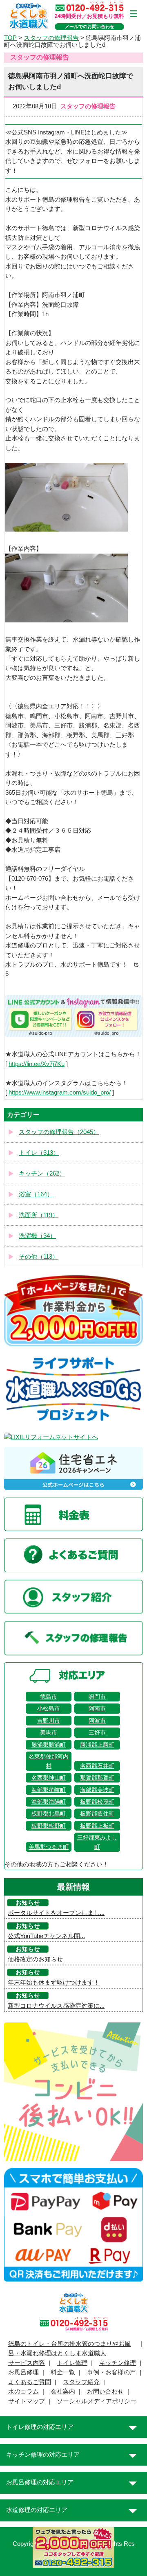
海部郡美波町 (97, 1790)
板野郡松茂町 (97, 1802)
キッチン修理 (118, 2363)
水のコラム (23, 2391)
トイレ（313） (39, 1153)
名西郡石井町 (97, 1766)
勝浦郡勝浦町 (49, 1745)
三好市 (97, 1732)
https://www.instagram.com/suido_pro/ (60, 1092)
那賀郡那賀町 (97, 1778)
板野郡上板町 (97, 1826)
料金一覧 (63, 2372)
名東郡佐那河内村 (49, 1761)
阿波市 (97, 1721)
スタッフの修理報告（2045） (59, 1132)
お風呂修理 (23, 2372)
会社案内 (63, 2391)
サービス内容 (27, 2363)
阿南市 (97, 1708)
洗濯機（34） (37, 1236)
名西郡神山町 (49, 1778)
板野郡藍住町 (97, 1813)
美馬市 (49, 1732)
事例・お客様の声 (111, 2372)
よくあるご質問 (30, 2382)
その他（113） (39, 1257)
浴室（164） (36, 1194)
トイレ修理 (72, 2363)
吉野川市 (49, 1721)
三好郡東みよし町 (97, 1842)
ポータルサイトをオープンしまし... (56, 1913)
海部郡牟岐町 (49, 1790)
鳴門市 (97, 1697)
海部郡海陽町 (49, 1802)
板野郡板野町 (49, 1826)
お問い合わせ (105, 2391)
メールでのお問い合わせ (90, 26)
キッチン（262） (42, 1174)
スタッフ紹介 (81, 2382)
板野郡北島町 (49, 1813)
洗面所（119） (39, 1215)
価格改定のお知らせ (35, 1959)
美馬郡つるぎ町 (49, 1847)
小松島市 (49, 1708)
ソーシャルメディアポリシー (97, 2401)
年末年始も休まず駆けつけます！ (54, 1983)
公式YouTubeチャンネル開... (46, 1936)
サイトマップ (27, 2401)
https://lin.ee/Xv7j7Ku (37, 1064)
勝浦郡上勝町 (97, 1745)
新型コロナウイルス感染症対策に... (56, 2006)
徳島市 (49, 1697)
